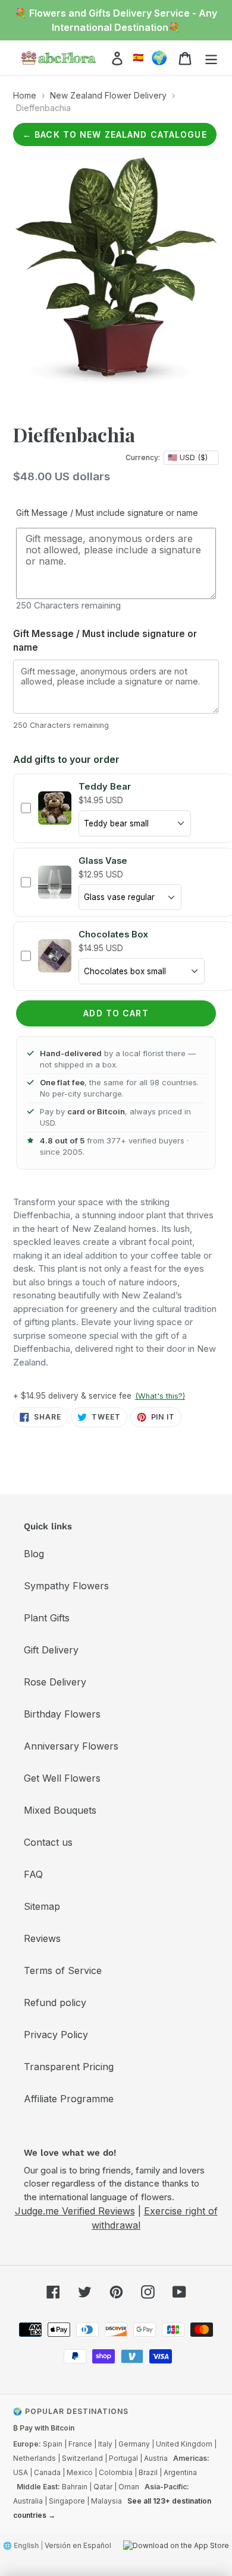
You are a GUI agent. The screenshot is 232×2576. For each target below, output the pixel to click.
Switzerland (82, 2458)
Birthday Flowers (62, 1714)
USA (21, 2472)
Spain (53, 2444)
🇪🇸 (138, 57)
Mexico (80, 2472)
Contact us (48, 1842)
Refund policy (55, 2003)
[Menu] (211, 58)
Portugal (123, 2458)
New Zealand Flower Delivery (108, 95)
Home (25, 95)
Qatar (103, 2487)
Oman (129, 2487)
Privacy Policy (56, 2035)
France (80, 2444)
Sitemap (42, 1906)
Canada (47, 2472)
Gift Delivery (51, 1650)
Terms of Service (63, 1970)
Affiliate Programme (69, 2099)
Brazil (148, 2472)
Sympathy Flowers (66, 1586)
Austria (156, 2458)
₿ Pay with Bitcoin (44, 2428)
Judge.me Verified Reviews (75, 2211)
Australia (28, 2501)
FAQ (33, 1874)
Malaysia (106, 2501)
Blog (34, 1554)
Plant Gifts (47, 1618)
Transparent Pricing (69, 2067)
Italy (105, 2444)
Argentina (180, 2472)
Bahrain (75, 2487)
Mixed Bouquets (60, 1810)
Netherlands (35, 2458)
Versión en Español (78, 2545)
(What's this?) (160, 1396)
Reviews (42, 1938)
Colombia (116, 2472)
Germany (134, 2444)
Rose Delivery (55, 1682)
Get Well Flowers (62, 1778)
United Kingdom (184, 2444)
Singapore (67, 2501)
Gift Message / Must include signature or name (107, 513)
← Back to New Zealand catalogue (115, 134)
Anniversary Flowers (71, 1746)
